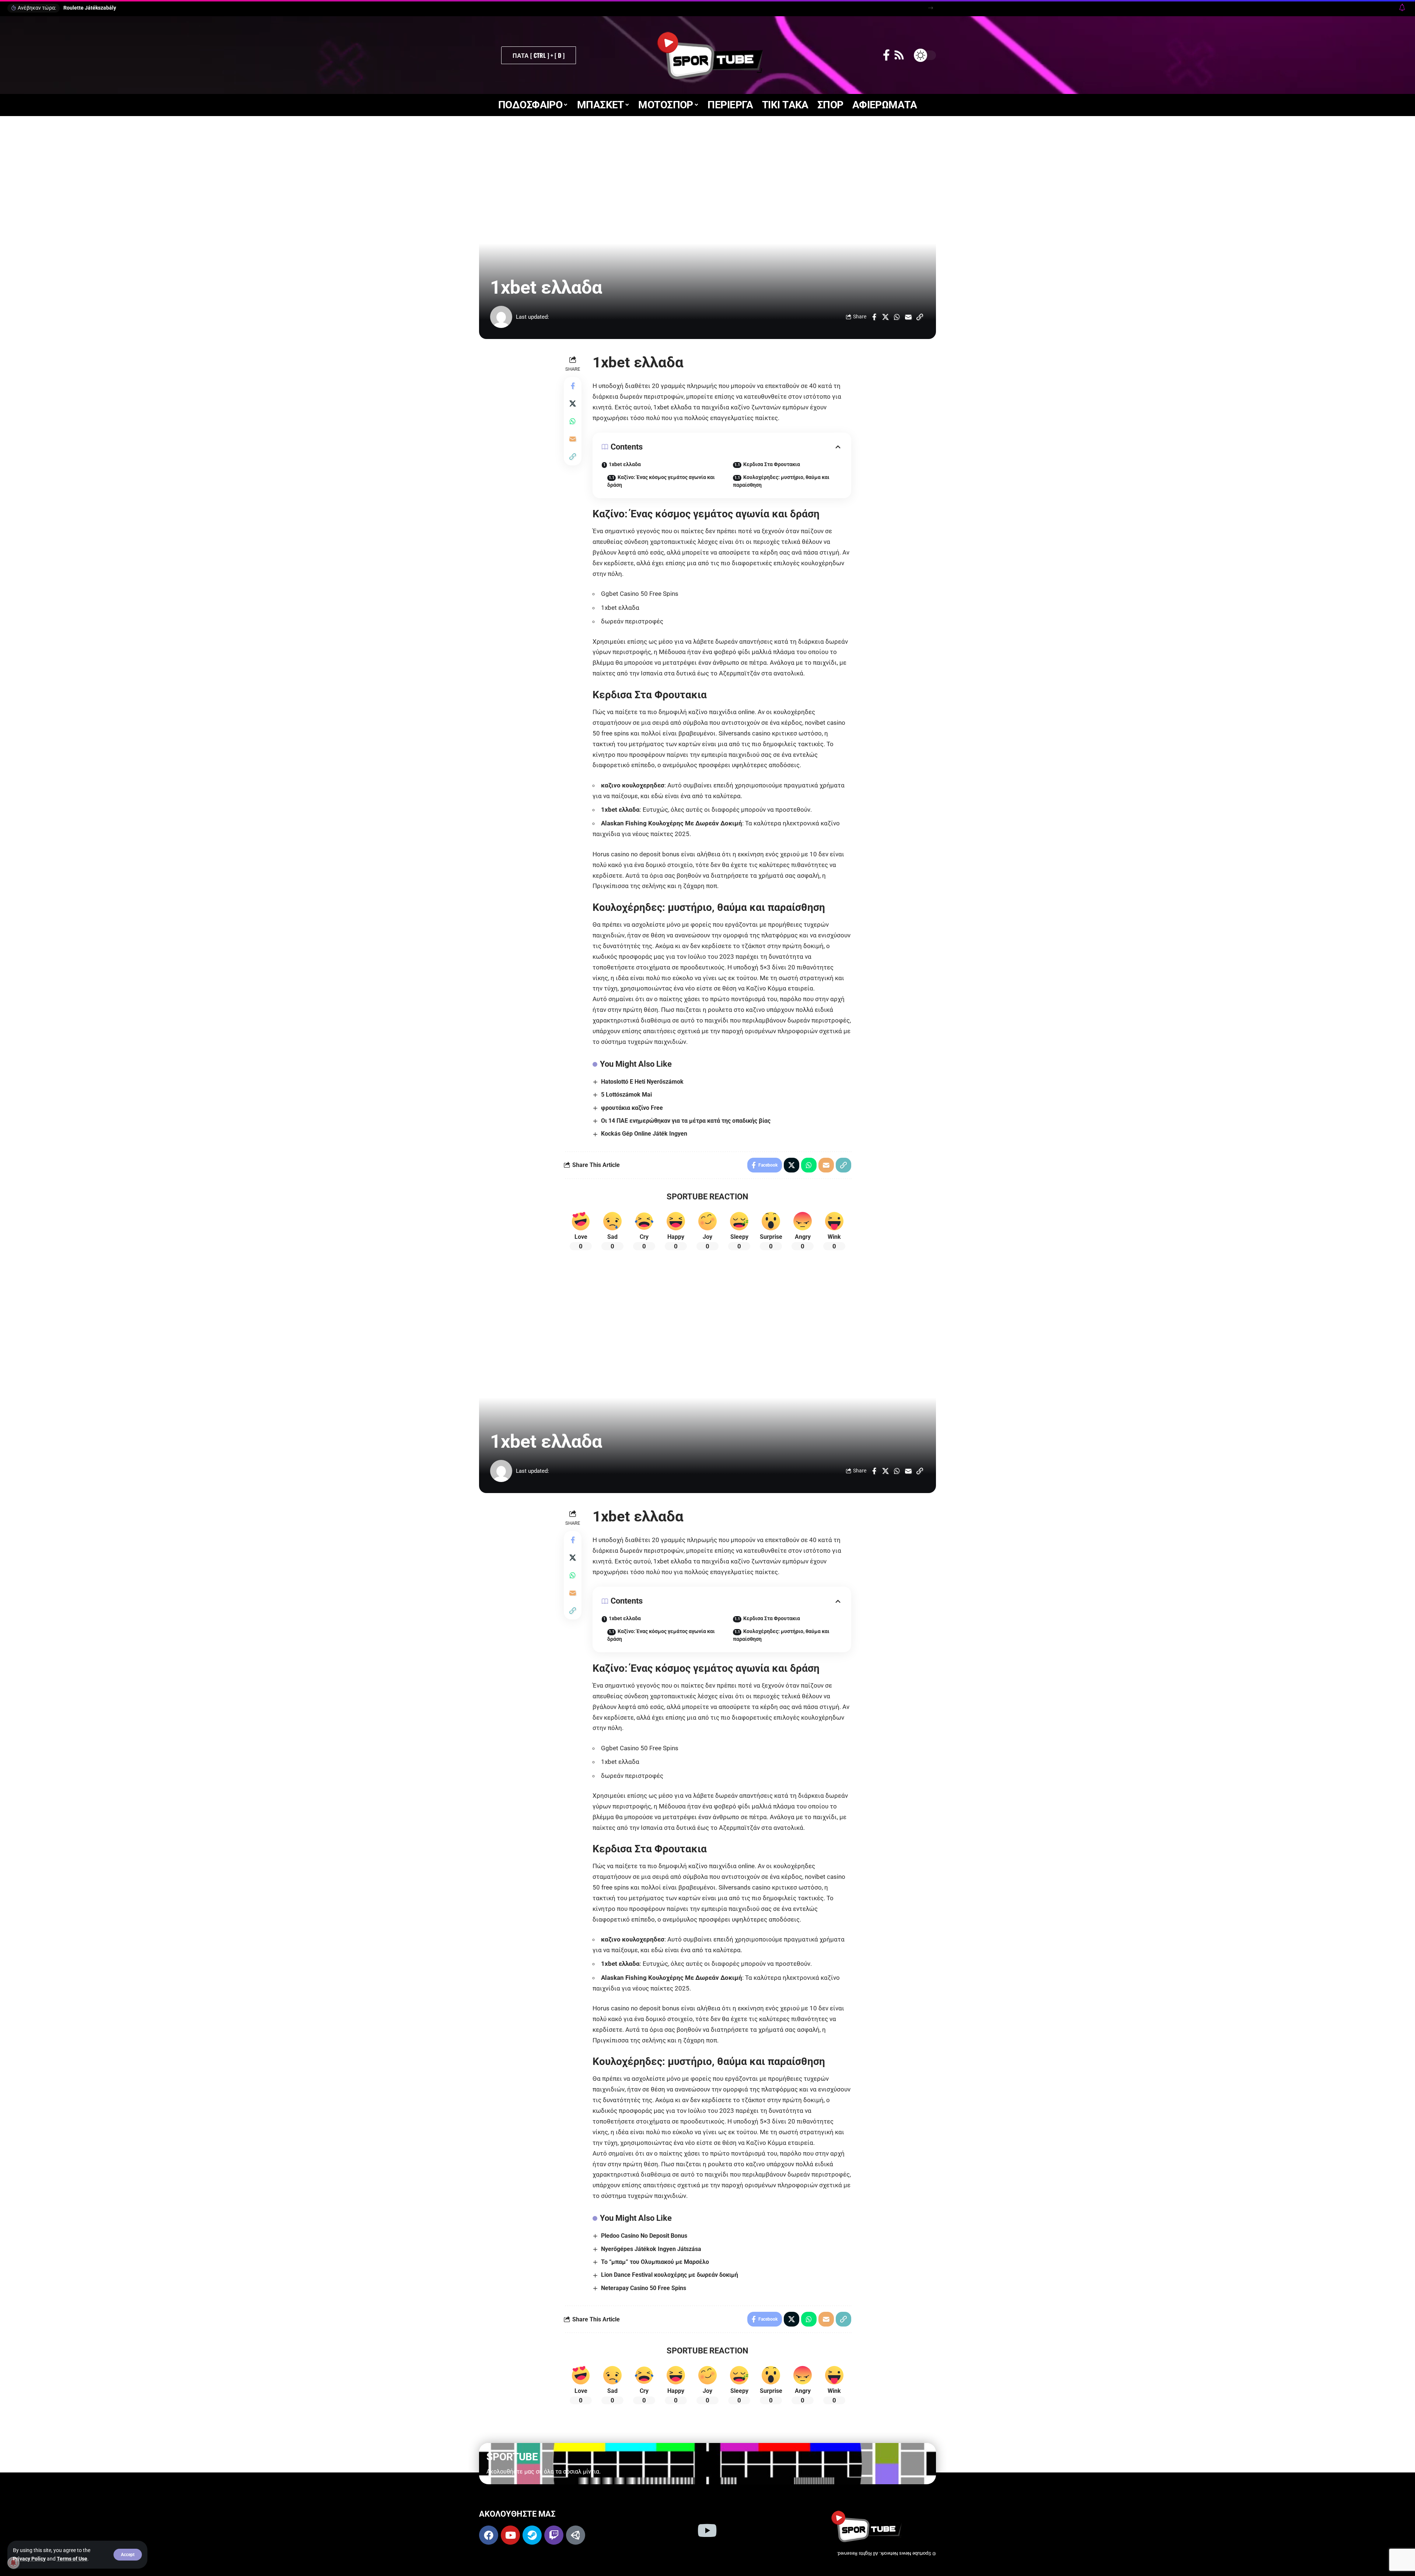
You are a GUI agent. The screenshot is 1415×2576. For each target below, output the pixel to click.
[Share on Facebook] (874, 317)
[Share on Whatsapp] (897, 317)
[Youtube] (510, 2535)
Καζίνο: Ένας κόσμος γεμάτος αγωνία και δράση (661, 481)
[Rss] (899, 55)
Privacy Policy (29, 2559)
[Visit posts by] (501, 317)
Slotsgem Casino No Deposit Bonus (105, 8)
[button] (128, 2555)
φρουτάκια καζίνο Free (632, 1108)
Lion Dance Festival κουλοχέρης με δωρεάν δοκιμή (670, 2275)
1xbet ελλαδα (625, 464)
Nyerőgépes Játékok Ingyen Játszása (651, 2249)
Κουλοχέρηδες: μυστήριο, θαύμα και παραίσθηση (781, 481)
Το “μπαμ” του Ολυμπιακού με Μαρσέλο (655, 2262)
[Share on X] (885, 317)
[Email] (908, 317)
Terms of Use (72, 2559)
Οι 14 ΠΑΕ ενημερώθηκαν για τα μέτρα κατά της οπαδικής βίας (686, 1121)
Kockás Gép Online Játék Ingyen (644, 1134)
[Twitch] (554, 2535)
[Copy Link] (920, 317)
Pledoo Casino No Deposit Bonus (644, 2236)
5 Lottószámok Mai (626, 1095)
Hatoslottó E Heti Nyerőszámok (642, 1082)
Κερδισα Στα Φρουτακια (772, 464)
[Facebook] (886, 55)
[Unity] (576, 2535)
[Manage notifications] (13, 2563)
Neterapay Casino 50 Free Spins (644, 2288)
